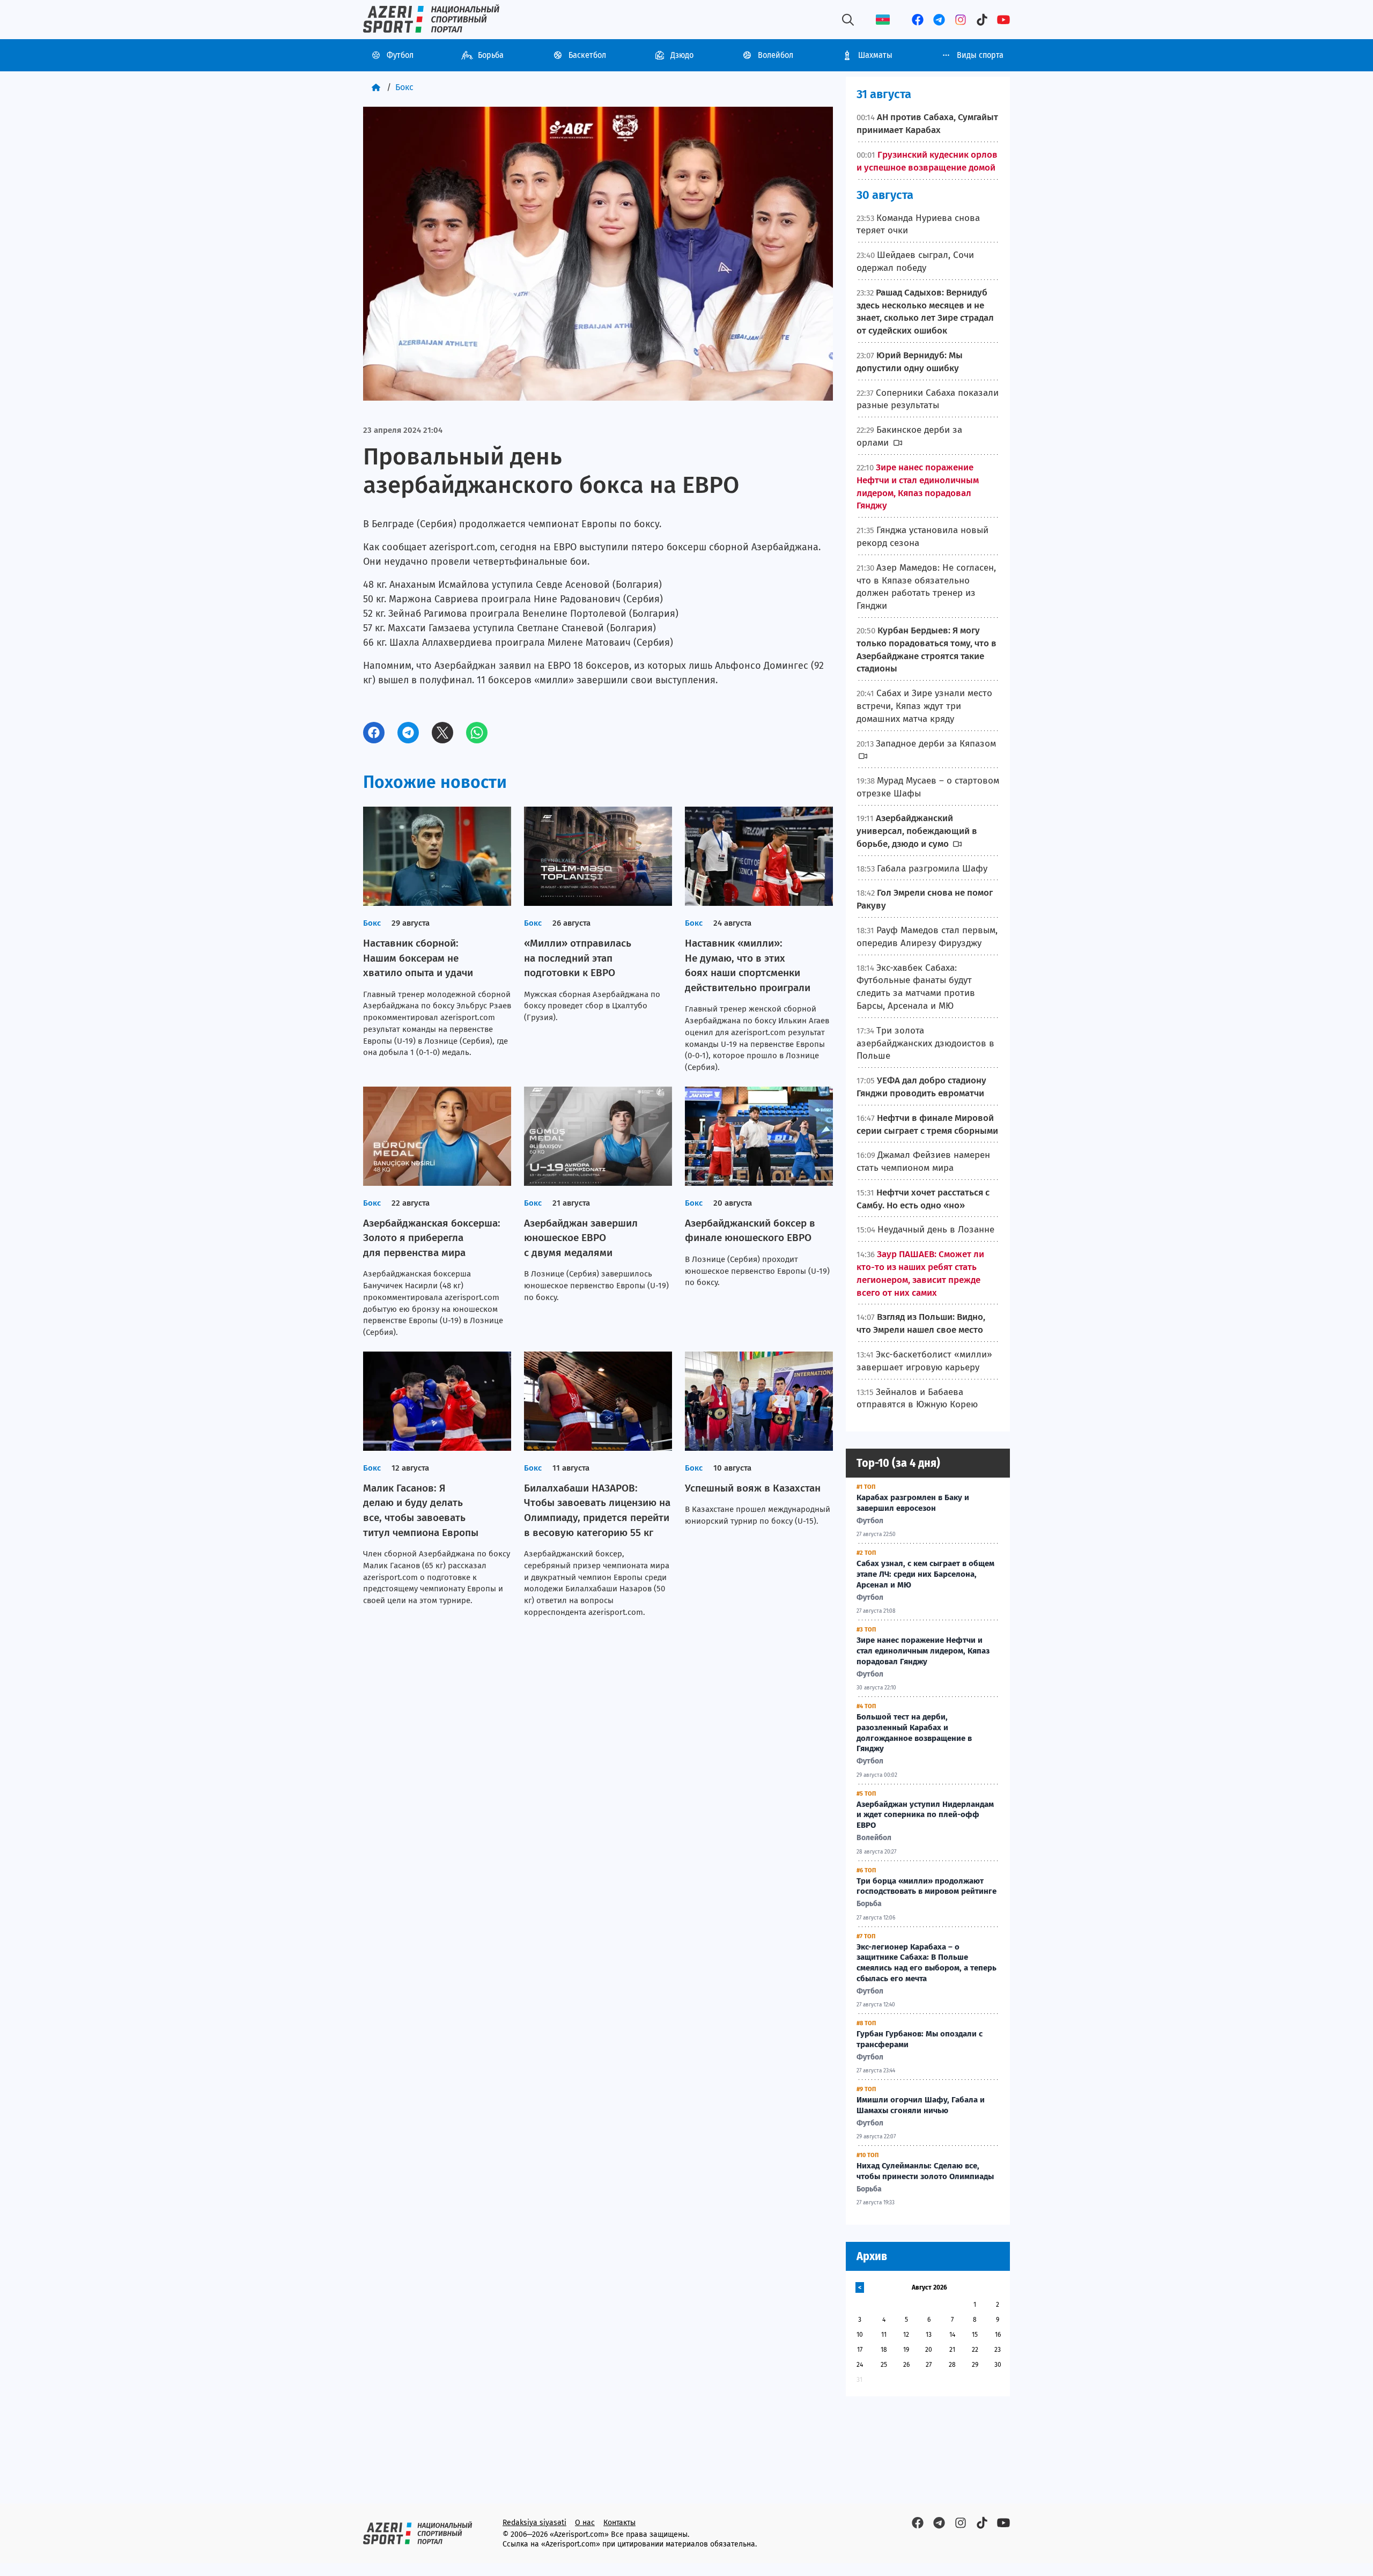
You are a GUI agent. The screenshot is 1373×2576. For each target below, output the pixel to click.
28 (952, 2365)
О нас (585, 2523)
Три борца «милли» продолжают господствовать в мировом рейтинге (927, 1886)
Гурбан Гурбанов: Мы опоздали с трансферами (920, 2039)
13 (929, 2335)
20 (929, 2350)
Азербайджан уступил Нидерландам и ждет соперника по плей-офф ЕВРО (925, 1815)
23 (998, 2350)
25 (884, 2365)
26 (906, 2365)
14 (952, 2335)
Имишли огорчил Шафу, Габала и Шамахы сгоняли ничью (921, 2105)
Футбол (400, 55)
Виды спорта (980, 55)
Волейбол (776, 55)
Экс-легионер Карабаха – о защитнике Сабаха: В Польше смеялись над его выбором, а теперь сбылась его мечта (927, 1963)
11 (884, 2335)
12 (906, 2335)
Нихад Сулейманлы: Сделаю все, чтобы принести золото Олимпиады (925, 2171)
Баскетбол (587, 55)
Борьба (491, 55)
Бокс (404, 87)
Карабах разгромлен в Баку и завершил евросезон (913, 1503)
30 (998, 2365)
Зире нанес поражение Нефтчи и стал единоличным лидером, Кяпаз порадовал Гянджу (923, 1651)
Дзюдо (682, 55)
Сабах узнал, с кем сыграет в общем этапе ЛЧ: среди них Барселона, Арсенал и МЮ (925, 1574)
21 (952, 2350)
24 (860, 2365)
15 (975, 2335)
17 (860, 2350)
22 (975, 2350)
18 (884, 2350)
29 (975, 2365)
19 (906, 2350)
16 (998, 2335)
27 (929, 2365)
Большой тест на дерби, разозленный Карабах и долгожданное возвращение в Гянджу (914, 1733)
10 (860, 2335)
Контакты (619, 2523)
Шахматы (875, 55)
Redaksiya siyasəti (534, 2523)
